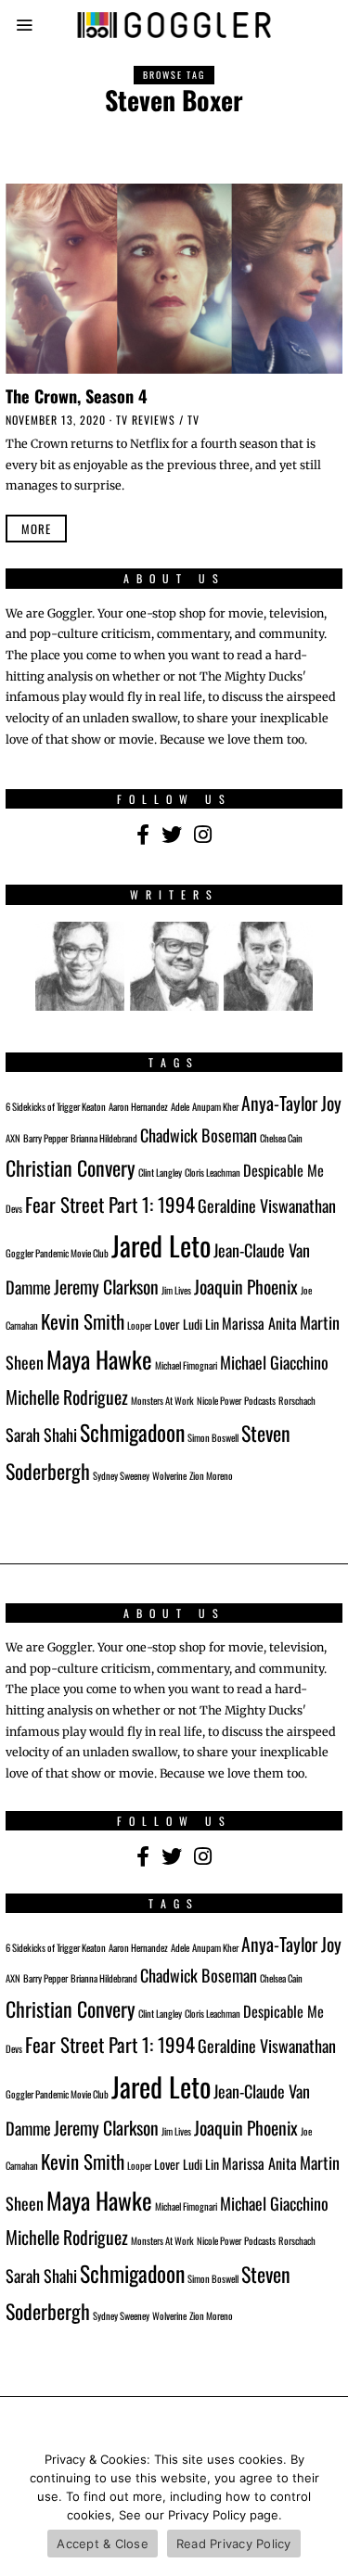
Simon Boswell (213, 1437)
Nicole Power (219, 1400)
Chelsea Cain (281, 1138)
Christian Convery (71, 1167)
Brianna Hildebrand (104, 1138)
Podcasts (260, 1400)
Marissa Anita (259, 1323)
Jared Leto (161, 1245)
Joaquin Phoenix (246, 1287)
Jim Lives (176, 1290)
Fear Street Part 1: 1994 (110, 1204)
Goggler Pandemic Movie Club (57, 1253)
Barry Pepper (45, 1138)
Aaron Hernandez (138, 1106)
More (36, 529)
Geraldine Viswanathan (267, 1205)
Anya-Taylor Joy (291, 1103)
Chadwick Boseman (199, 1135)
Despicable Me (284, 1170)
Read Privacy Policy (234, 2544)
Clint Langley (160, 1172)
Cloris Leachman (213, 1172)
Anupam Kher (215, 1106)
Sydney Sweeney (121, 1475)
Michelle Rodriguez (67, 1397)
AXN (13, 1138)
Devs (14, 1208)
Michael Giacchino (274, 1362)
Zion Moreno (211, 1475)
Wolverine (169, 1475)
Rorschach (297, 1400)
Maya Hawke (99, 1359)
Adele (180, 1106)
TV (193, 420)
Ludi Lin (201, 1324)
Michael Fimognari (186, 1365)
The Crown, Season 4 (77, 395)
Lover (167, 1324)
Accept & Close (103, 2544)
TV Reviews (146, 420)
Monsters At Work (162, 1400)
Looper (139, 1325)
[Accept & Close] (325, 2506)
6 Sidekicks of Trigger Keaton (56, 1106)
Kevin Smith (83, 1321)
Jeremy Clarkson (106, 1287)
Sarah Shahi (41, 1434)
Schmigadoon (132, 1432)
